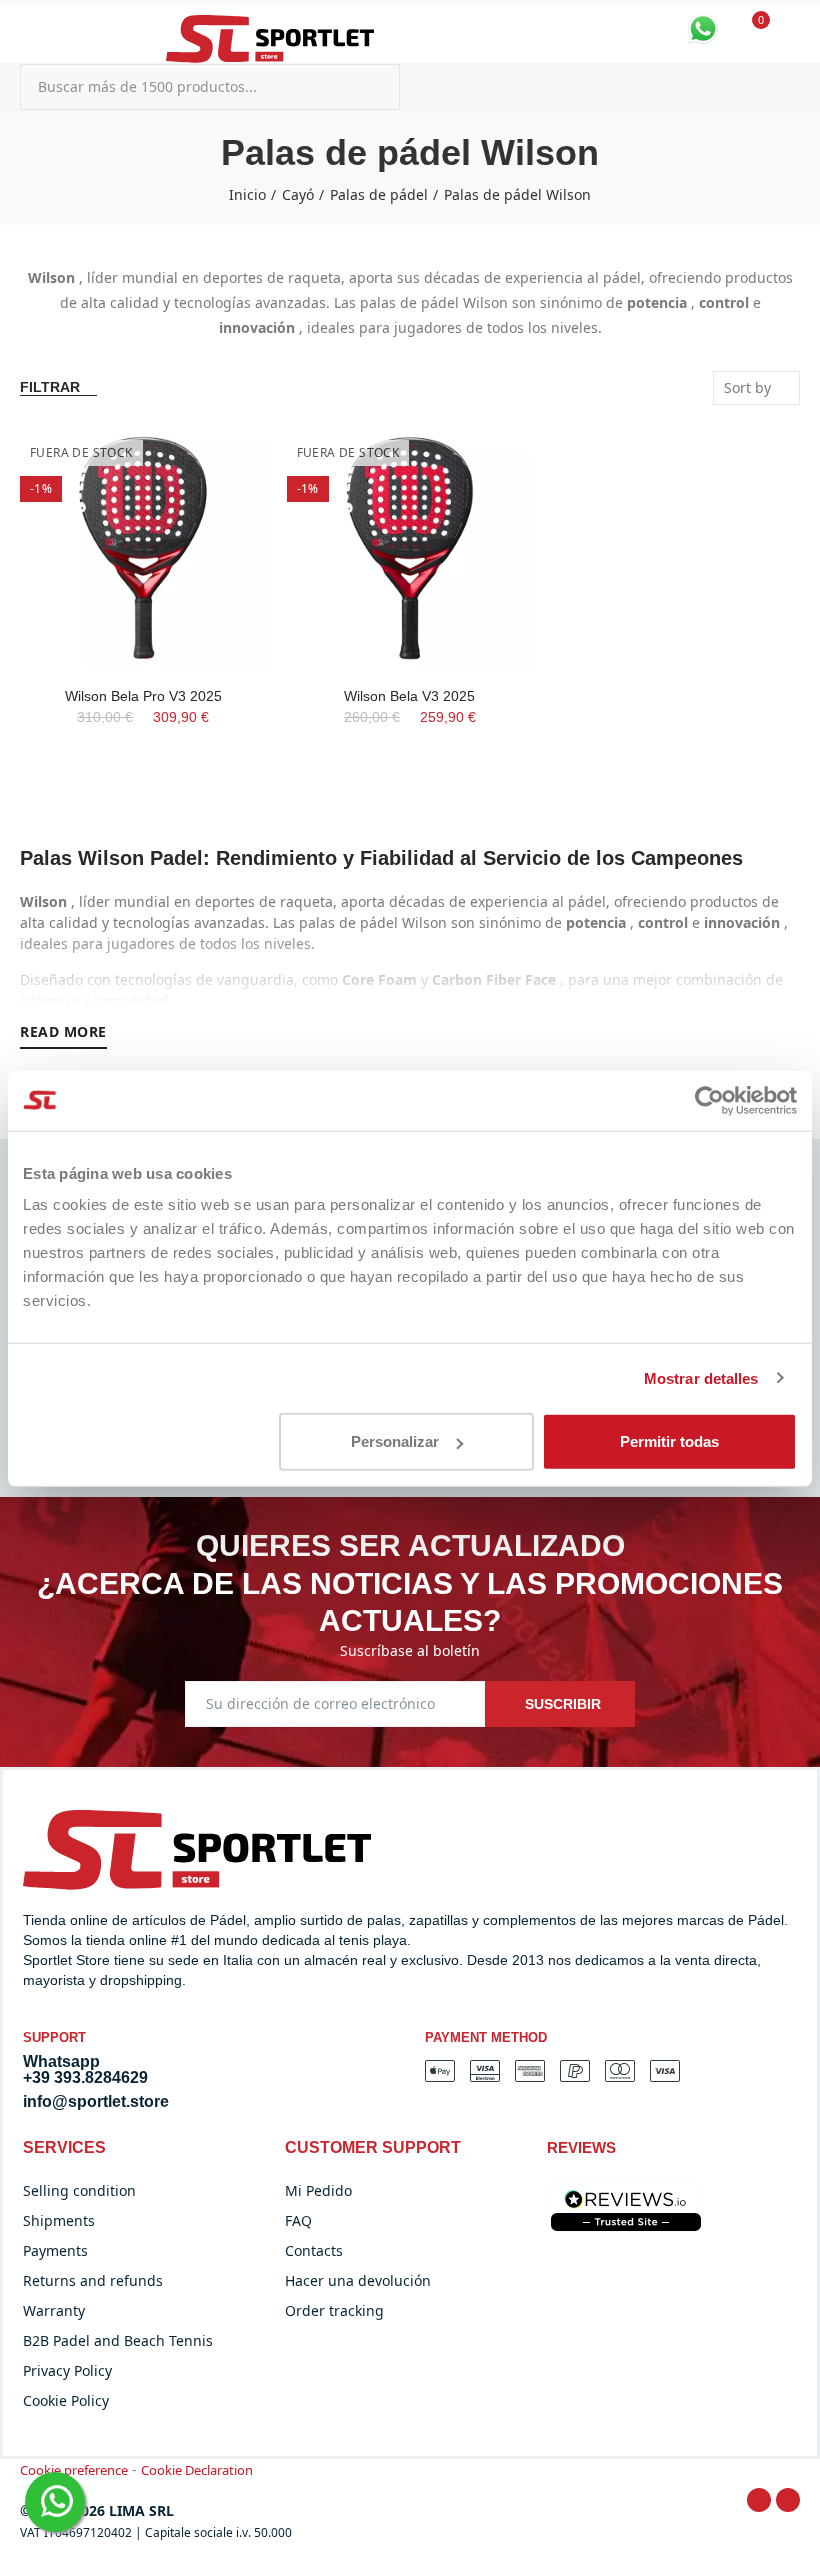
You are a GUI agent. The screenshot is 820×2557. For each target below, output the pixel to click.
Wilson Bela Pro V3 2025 (143, 696)
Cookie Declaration (197, 2470)
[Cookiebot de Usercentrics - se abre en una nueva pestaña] (709, 1100)
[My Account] (790, 31)
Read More (63, 1031)
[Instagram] (788, 2500)
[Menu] (29, 28)
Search (368, 87)
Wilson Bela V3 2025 (409, 696)
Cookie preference (74, 2470)
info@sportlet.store (96, 2101)
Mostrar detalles (701, 1377)
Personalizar (395, 1441)
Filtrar (50, 387)
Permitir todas (669, 1441)
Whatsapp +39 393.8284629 (85, 2069)
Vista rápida (217, 500)
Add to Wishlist (217, 460)
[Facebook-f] (759, 2500)
